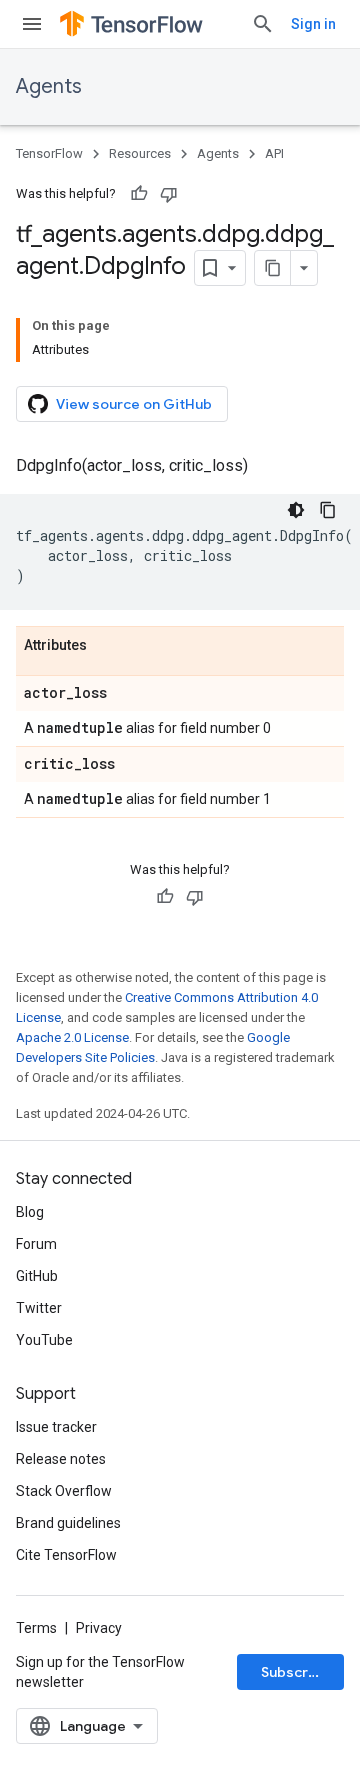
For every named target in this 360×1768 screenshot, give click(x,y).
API (274, 153)
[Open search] (263, 24)
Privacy (99, 1628)
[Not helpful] (169, 194)
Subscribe (295, 1672)
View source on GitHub (134, 404)
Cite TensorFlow (66, 1555)
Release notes (61, 1459)
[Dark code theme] (296, 510)
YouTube (44, 1340)
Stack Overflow (64, 1491)
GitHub (37, 1276)
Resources (140, 153)
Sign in (313, 24)
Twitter (39, 1308)
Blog (30, 1212)
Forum (36, 1244)
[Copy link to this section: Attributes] (107, 646)
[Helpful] (139, 194)
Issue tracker (56, 1427)
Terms (36, 1628)
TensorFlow (49, 153)
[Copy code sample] (328, 510)
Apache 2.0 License (72, 1037)
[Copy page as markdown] (273, 268)
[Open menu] (32, 24)
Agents (49, 86)
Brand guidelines (68, 1523)
